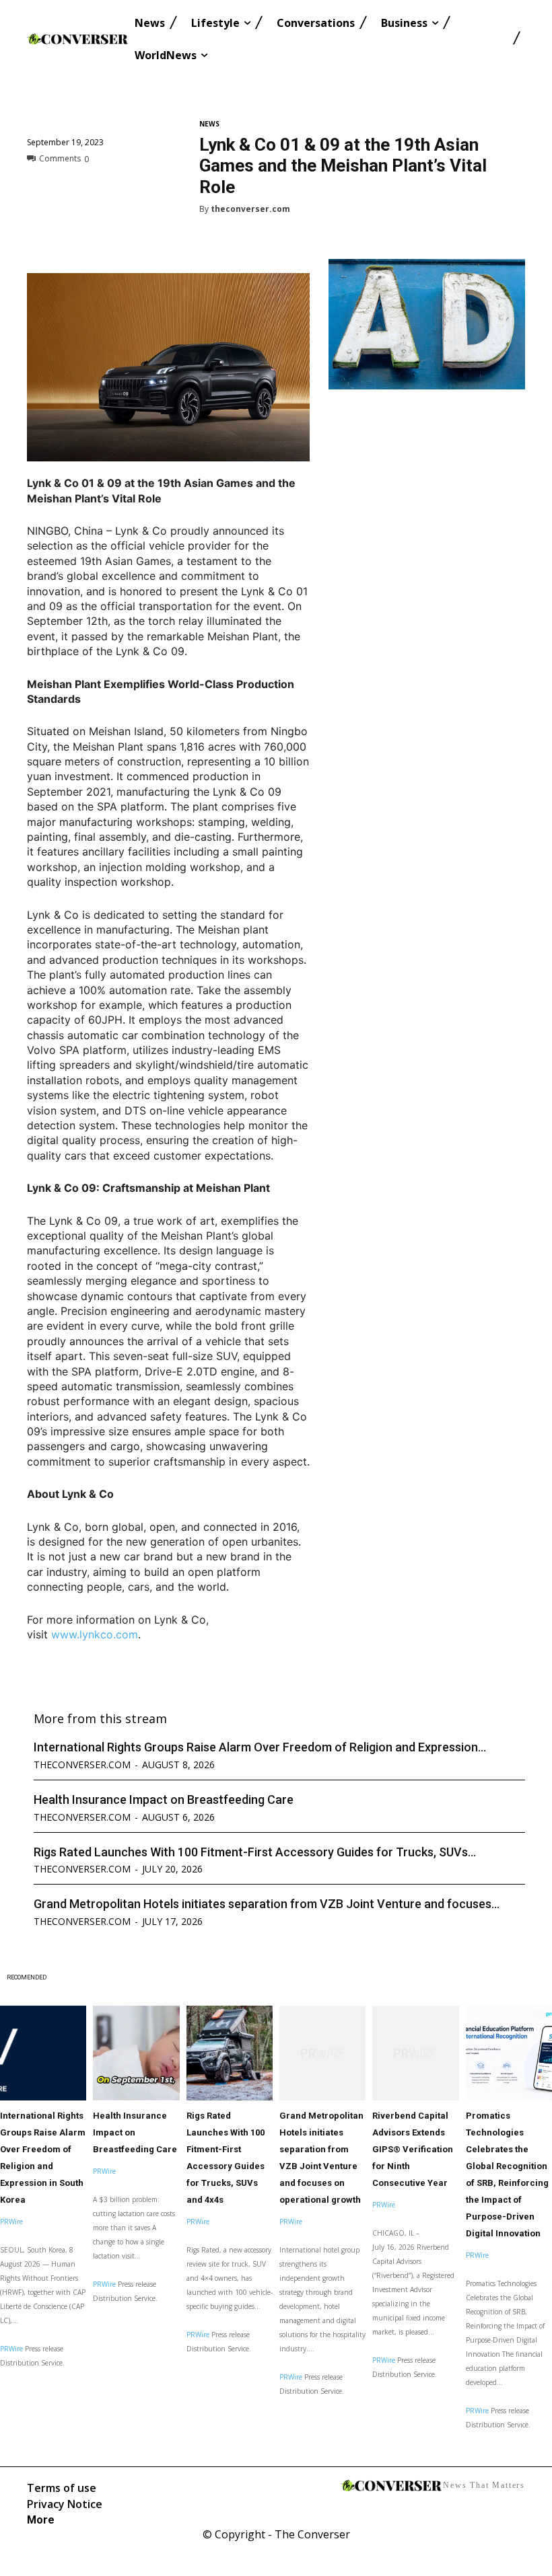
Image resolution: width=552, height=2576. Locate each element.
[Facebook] (40, 188)
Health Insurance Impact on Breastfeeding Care (164, 1800)
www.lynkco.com (95, 1634)
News (209, 124)
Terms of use (62, 2488)
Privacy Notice (65, 2504)
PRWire (11, 2222)
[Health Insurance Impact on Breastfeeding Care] (136, 2053)
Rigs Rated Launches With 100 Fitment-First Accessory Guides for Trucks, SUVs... (255, 1852)
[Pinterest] (102, 188)
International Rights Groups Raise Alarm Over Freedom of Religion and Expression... (260, 1747)
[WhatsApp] (133, 188)
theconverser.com (250, 209)
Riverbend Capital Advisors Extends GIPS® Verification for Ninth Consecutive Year (413, 2149)
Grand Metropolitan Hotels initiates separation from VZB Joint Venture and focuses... (267, 1904)
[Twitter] (71, 188)
